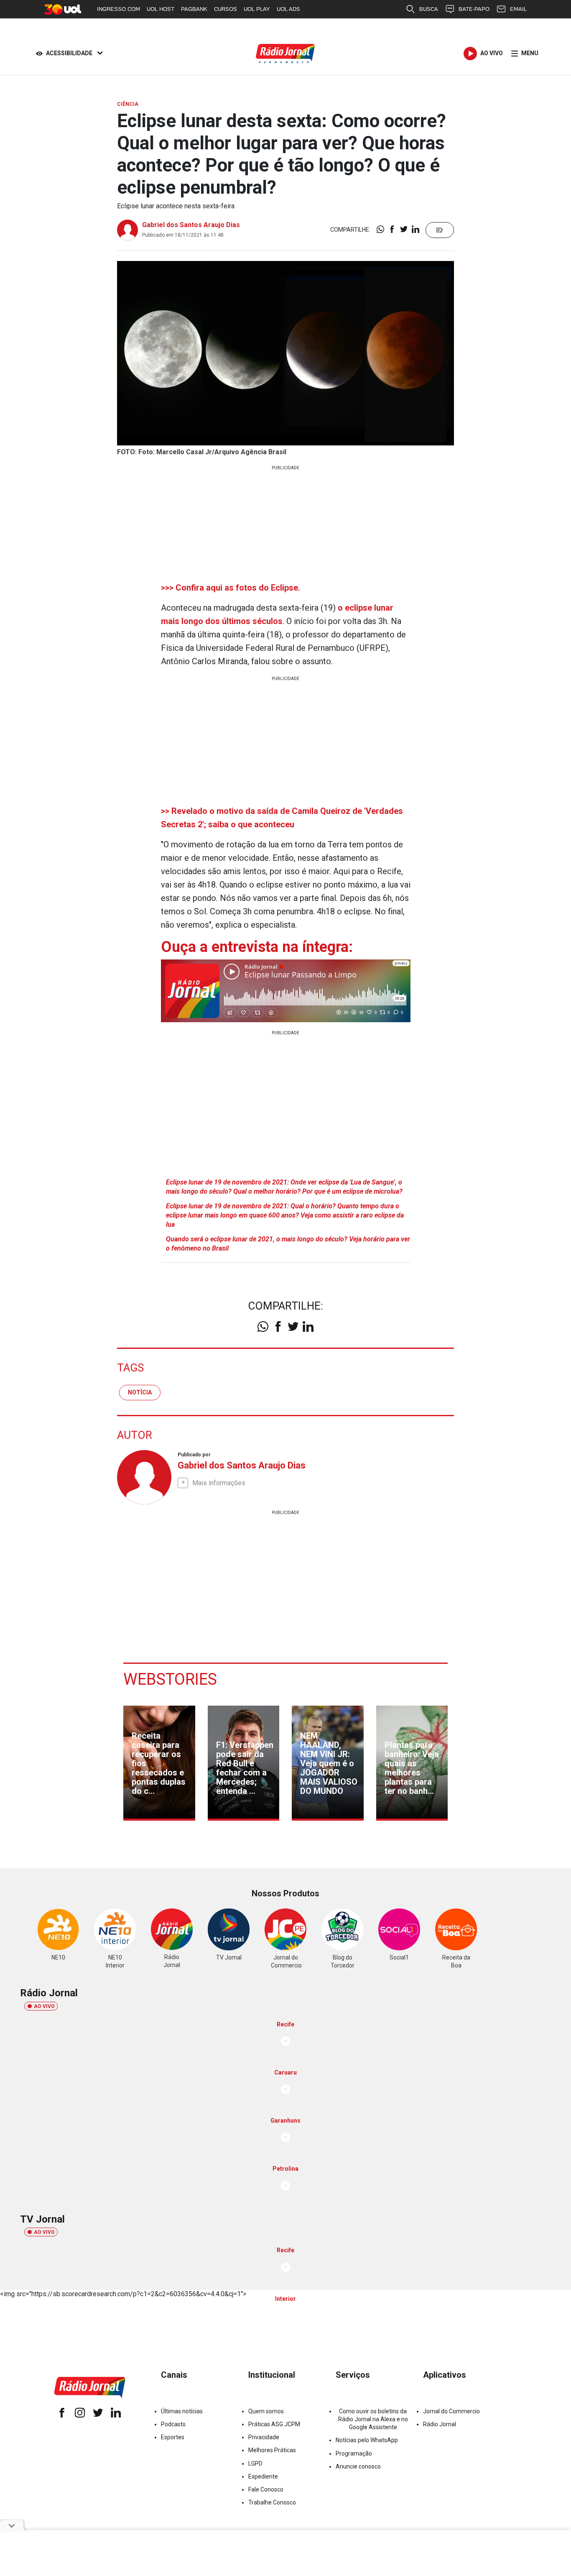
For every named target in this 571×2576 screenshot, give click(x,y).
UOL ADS (288, 9)
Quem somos (266, 2411)
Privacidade (264, 2437)
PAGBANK (194, 9)
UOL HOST (161, 9)
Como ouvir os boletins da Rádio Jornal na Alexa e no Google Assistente (373, 2419)
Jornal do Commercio (451, 2411)
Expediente (263, 2476)
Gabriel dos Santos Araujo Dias (191, 225)
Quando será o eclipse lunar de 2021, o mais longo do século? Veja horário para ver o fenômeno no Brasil (288, 1244)
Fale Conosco (266, 2489)
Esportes (173, 2437)
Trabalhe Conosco (272, 2502)
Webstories (170, 1679)
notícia (140, 1392)
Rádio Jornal (440, 2424)
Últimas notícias (182, 2411)
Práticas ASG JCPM (274, 2424)
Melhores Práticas (272, 2450)
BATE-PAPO (474, 9)
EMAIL (518, 9)
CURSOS (226, 9)
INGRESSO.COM (119, 9)
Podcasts (173, 2424)
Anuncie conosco (358, 2466)
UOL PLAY (257, 9)
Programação (354, 2453)
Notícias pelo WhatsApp (367, 2440)
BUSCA (429, 9)
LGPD (255, 2463)
